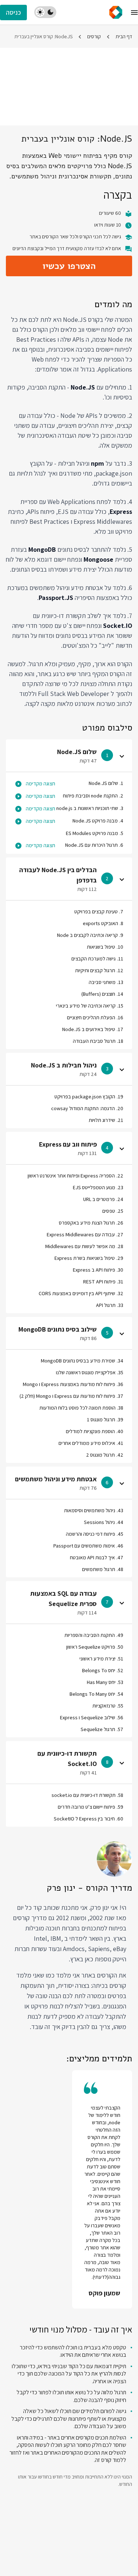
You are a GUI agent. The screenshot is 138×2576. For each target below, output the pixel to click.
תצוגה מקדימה (40, 784)
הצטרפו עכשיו (69, 266)
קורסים (94, 36)
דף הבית (124, 36)
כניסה (13, 12)
